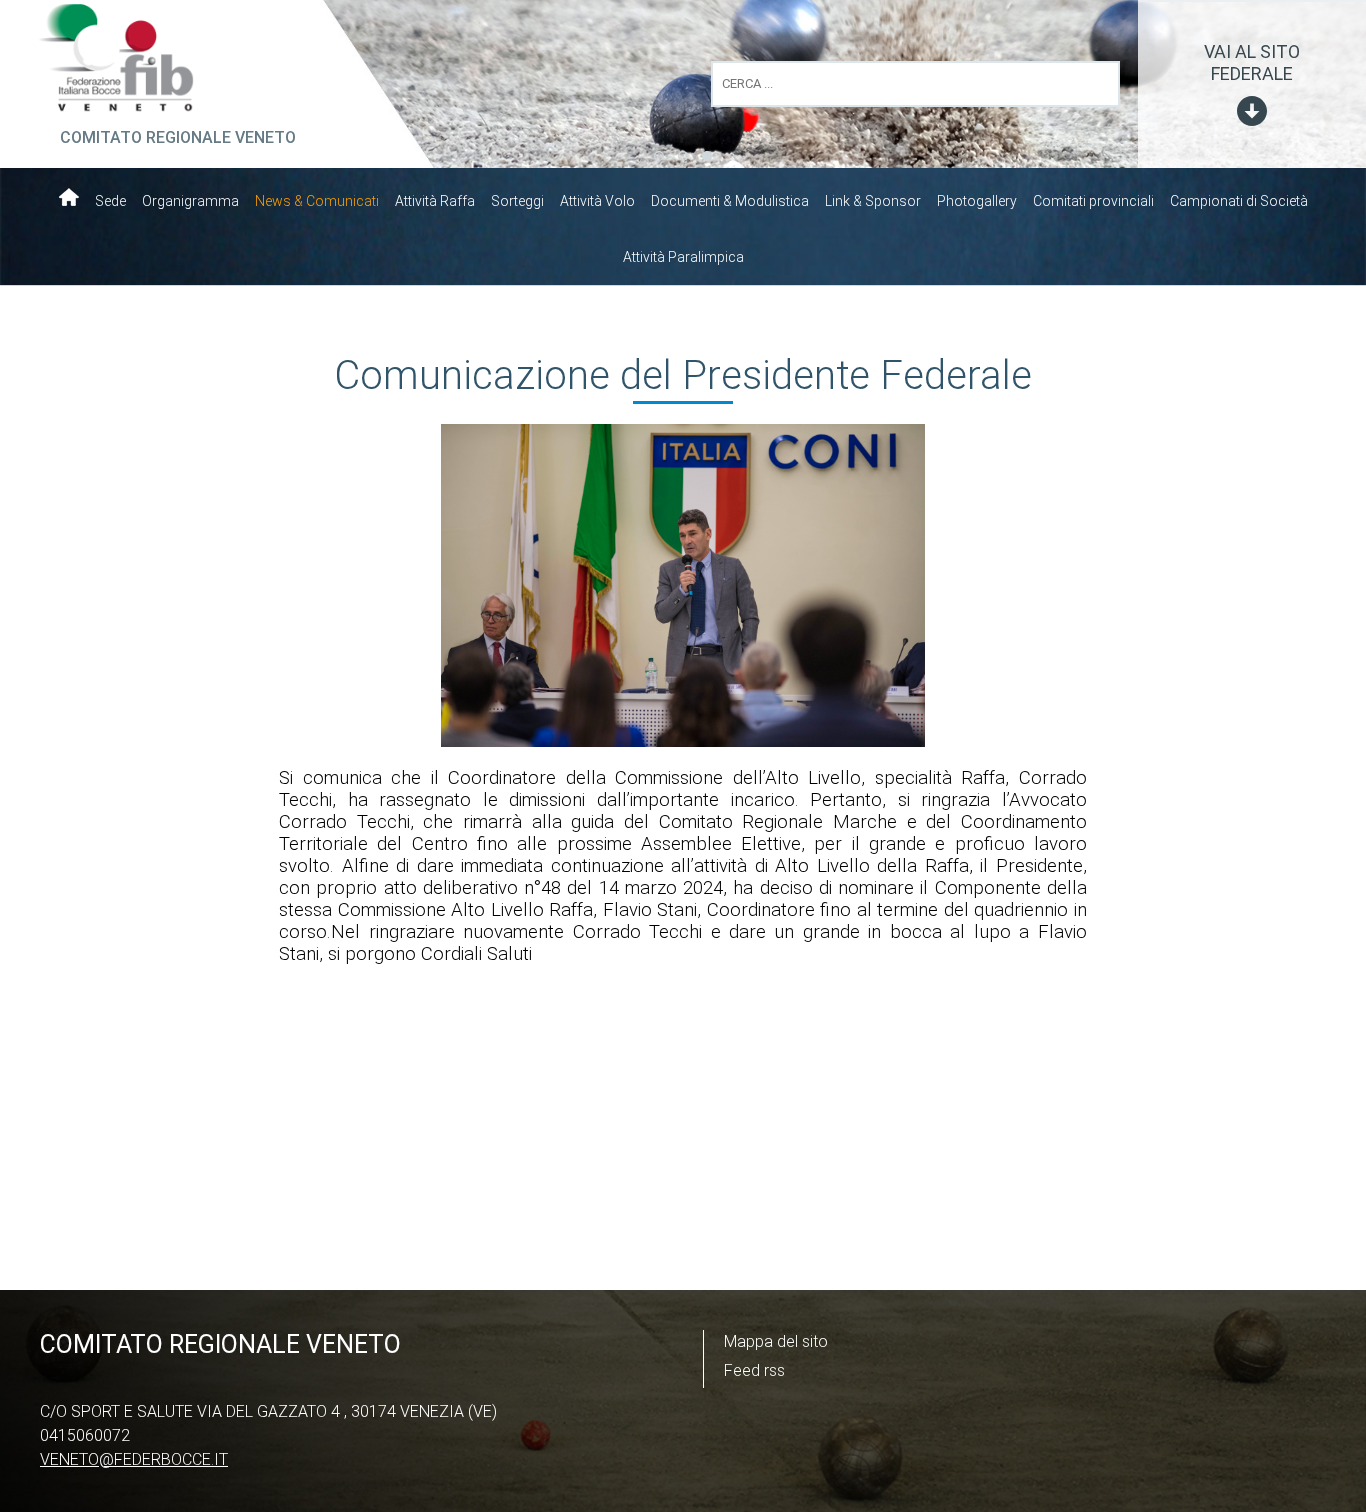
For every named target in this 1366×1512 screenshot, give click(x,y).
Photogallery (977, 201)
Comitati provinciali (1093, 201)
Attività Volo (597, 201)
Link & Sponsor (873, 201)
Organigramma (190, 201)
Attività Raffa (435, 201)
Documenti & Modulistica (730, 201)
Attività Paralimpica (683, 257)
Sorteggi (517, 201)
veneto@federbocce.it (134, 1459)
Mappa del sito (776, 1341)
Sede (110, 201)
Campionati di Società (1239, 201)
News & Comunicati (317, 201)
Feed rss (754, 1370)
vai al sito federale (1252, 62)
